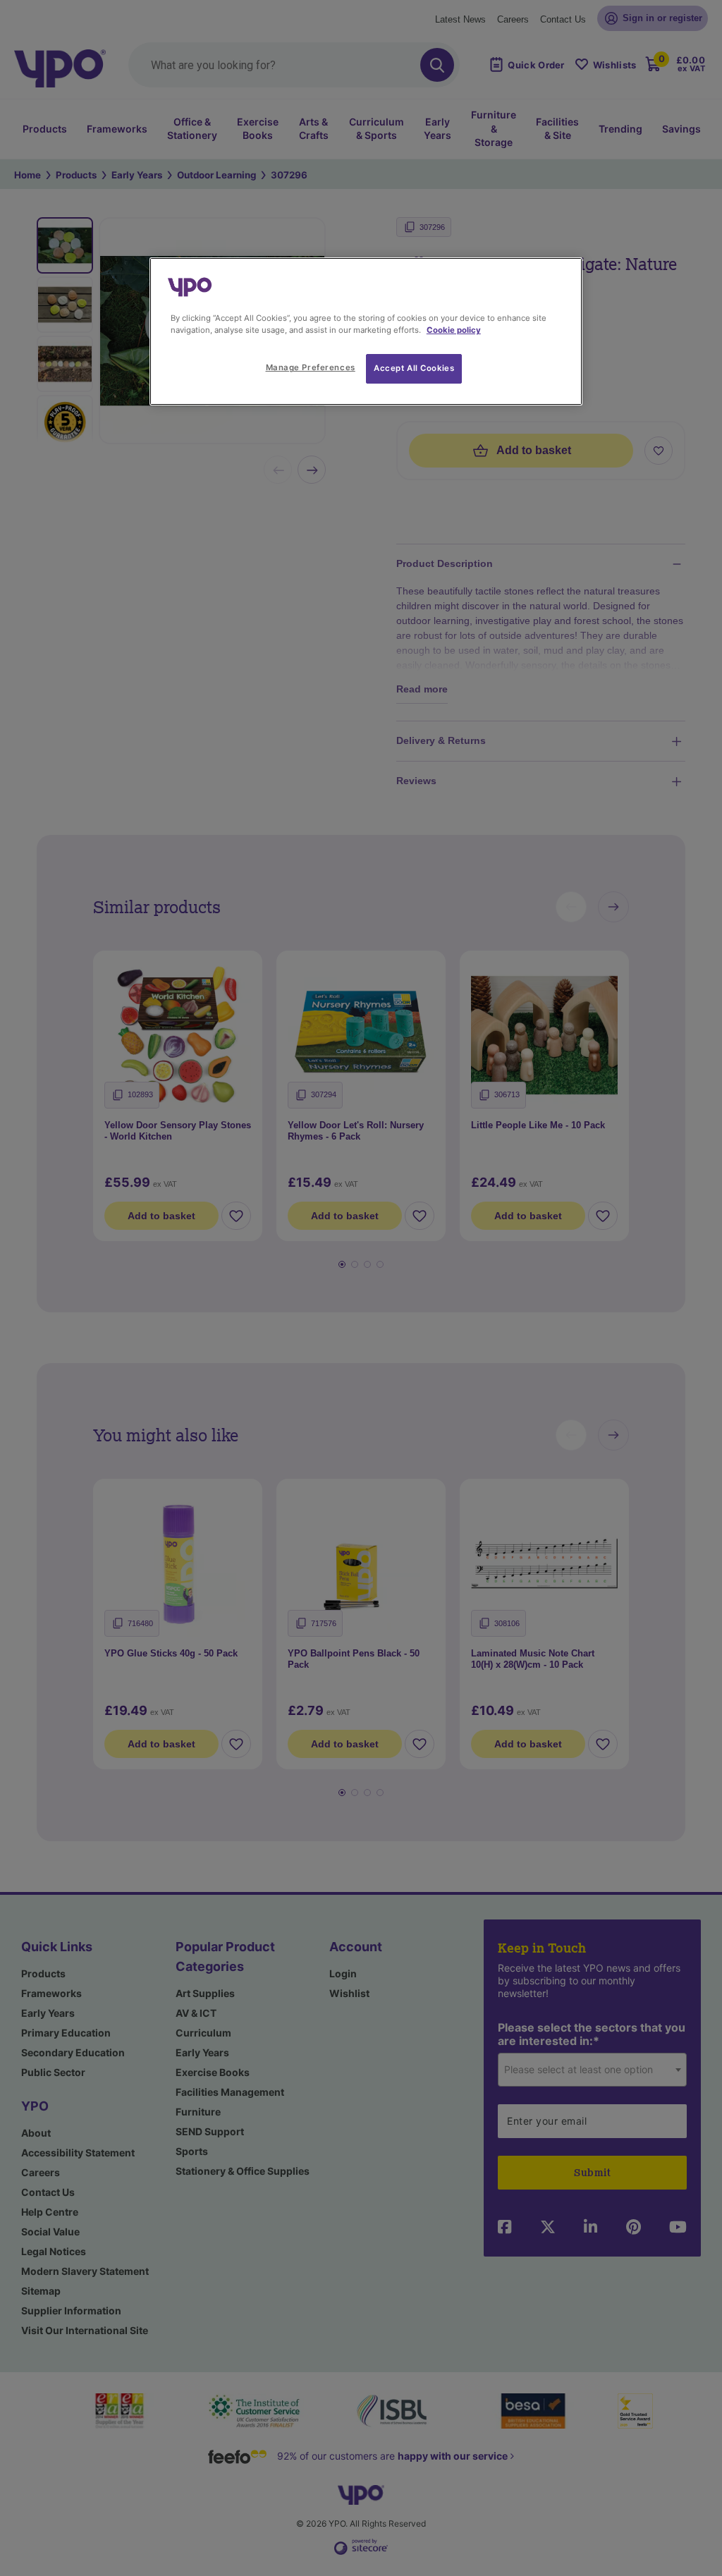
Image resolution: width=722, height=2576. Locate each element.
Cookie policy (454, 330)
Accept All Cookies (414, 368)
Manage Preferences (311, 367)
